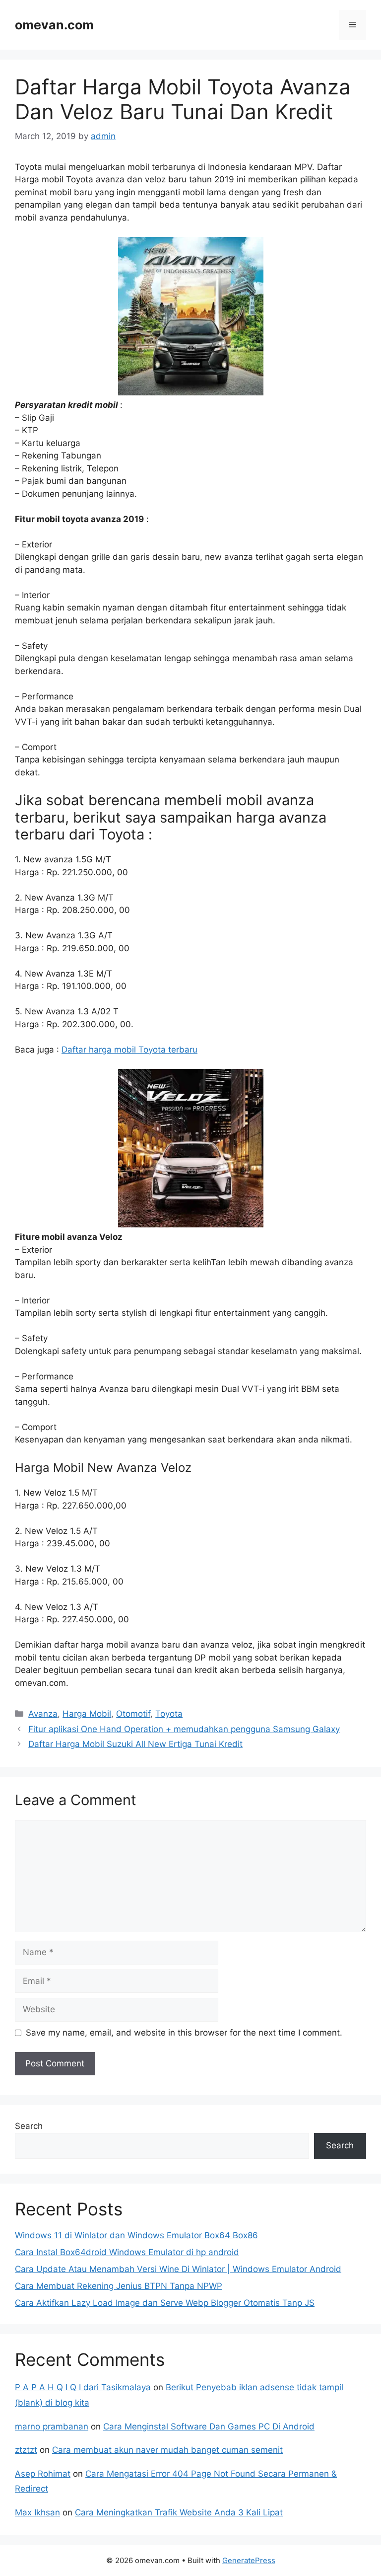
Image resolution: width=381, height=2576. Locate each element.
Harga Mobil (87, 1714)
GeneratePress (249, 2560)
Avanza (43, 1714)
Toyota (169, 1714)
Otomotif (133, 1714)
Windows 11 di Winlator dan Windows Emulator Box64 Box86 (136, 2235)
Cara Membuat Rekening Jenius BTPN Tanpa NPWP (119, 2286)
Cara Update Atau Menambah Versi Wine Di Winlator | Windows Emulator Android (178, 2269)
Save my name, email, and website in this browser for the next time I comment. (184, 2033)
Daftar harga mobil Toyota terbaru (129, 1050)
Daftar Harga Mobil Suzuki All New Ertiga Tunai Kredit (135, 1744)
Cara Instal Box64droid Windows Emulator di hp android (127, 2252)
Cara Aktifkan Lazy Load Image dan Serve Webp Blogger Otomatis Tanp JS (165, 2303)
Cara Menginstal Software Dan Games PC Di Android (209, 2426)
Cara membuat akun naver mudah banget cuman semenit (167, 2450)
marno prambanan (52, 2426)
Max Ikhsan (37, 2512)
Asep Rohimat (43, 2474)
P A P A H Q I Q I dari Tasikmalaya (83, 2387)
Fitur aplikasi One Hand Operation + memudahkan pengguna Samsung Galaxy (184, 1729)
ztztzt (26, 2450)
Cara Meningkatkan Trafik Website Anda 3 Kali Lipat (179, 2512)
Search (29, 2126)
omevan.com (54, 25)
